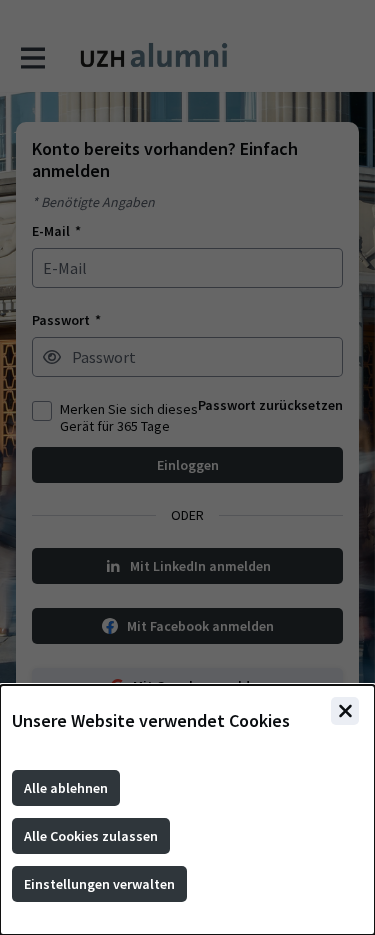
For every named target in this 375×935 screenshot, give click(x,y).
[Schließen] (345, 711)
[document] (187, 810)
